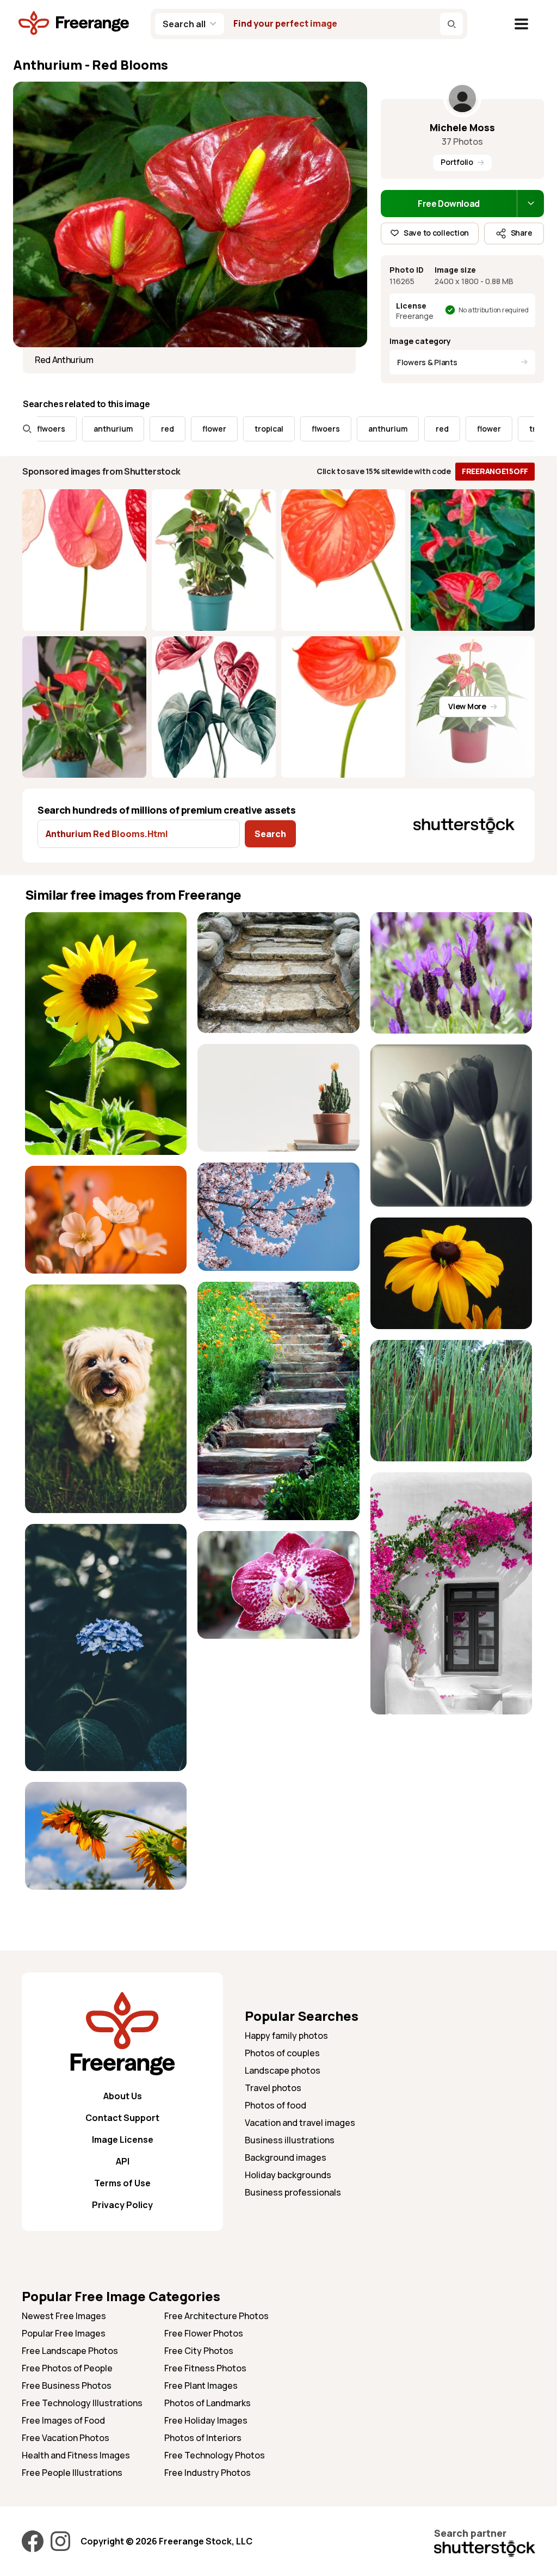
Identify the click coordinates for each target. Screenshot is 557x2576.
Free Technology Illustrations (82, 2403)
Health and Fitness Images (76, 2455)
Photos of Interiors (203, 2438)
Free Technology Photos (215, 2455)
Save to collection (436, 233)
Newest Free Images (64, 2316)
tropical (218, 429)
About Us (123, 2096)
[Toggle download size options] (530, 204)
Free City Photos (199, 2351)
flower (164, 429)
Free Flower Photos (204, 2333)
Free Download (449, 204)
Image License (123, 2140)
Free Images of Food (63, 2420)
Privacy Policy (122, 2205)
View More (467, 706)
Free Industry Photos (208, 2473)
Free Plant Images (201, 2386)
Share (522, 233)
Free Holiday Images (206, 2420)
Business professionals (293, 2192)
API (123, 2161)
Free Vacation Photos (66, 2438)
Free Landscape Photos (70, 2351)
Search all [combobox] (184, 24)
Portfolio (457, 162)
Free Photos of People (67, 2368)
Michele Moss (462, 127)
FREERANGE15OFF (495, 471)
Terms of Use (122, 2183)
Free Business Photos (67, 2386)
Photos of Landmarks (208, 2403)
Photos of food (276, 2105)
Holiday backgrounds (288, 2175)
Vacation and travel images (300, 2123)
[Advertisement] (451, 1793)
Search (270, 834)
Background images (286, 2157)
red (117, 429)
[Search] (451, 24)
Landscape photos (283, 2070)
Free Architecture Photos (216, 2316)
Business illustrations (290, 2140)
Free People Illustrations (72, 2473)
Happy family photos (286, 2036)
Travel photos (273, 2088)
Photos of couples (282, 2053)
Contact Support (122, 2118)
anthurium (63, 429)
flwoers (275, 429)
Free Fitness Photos (205, 2368)
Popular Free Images (64, 2333)
